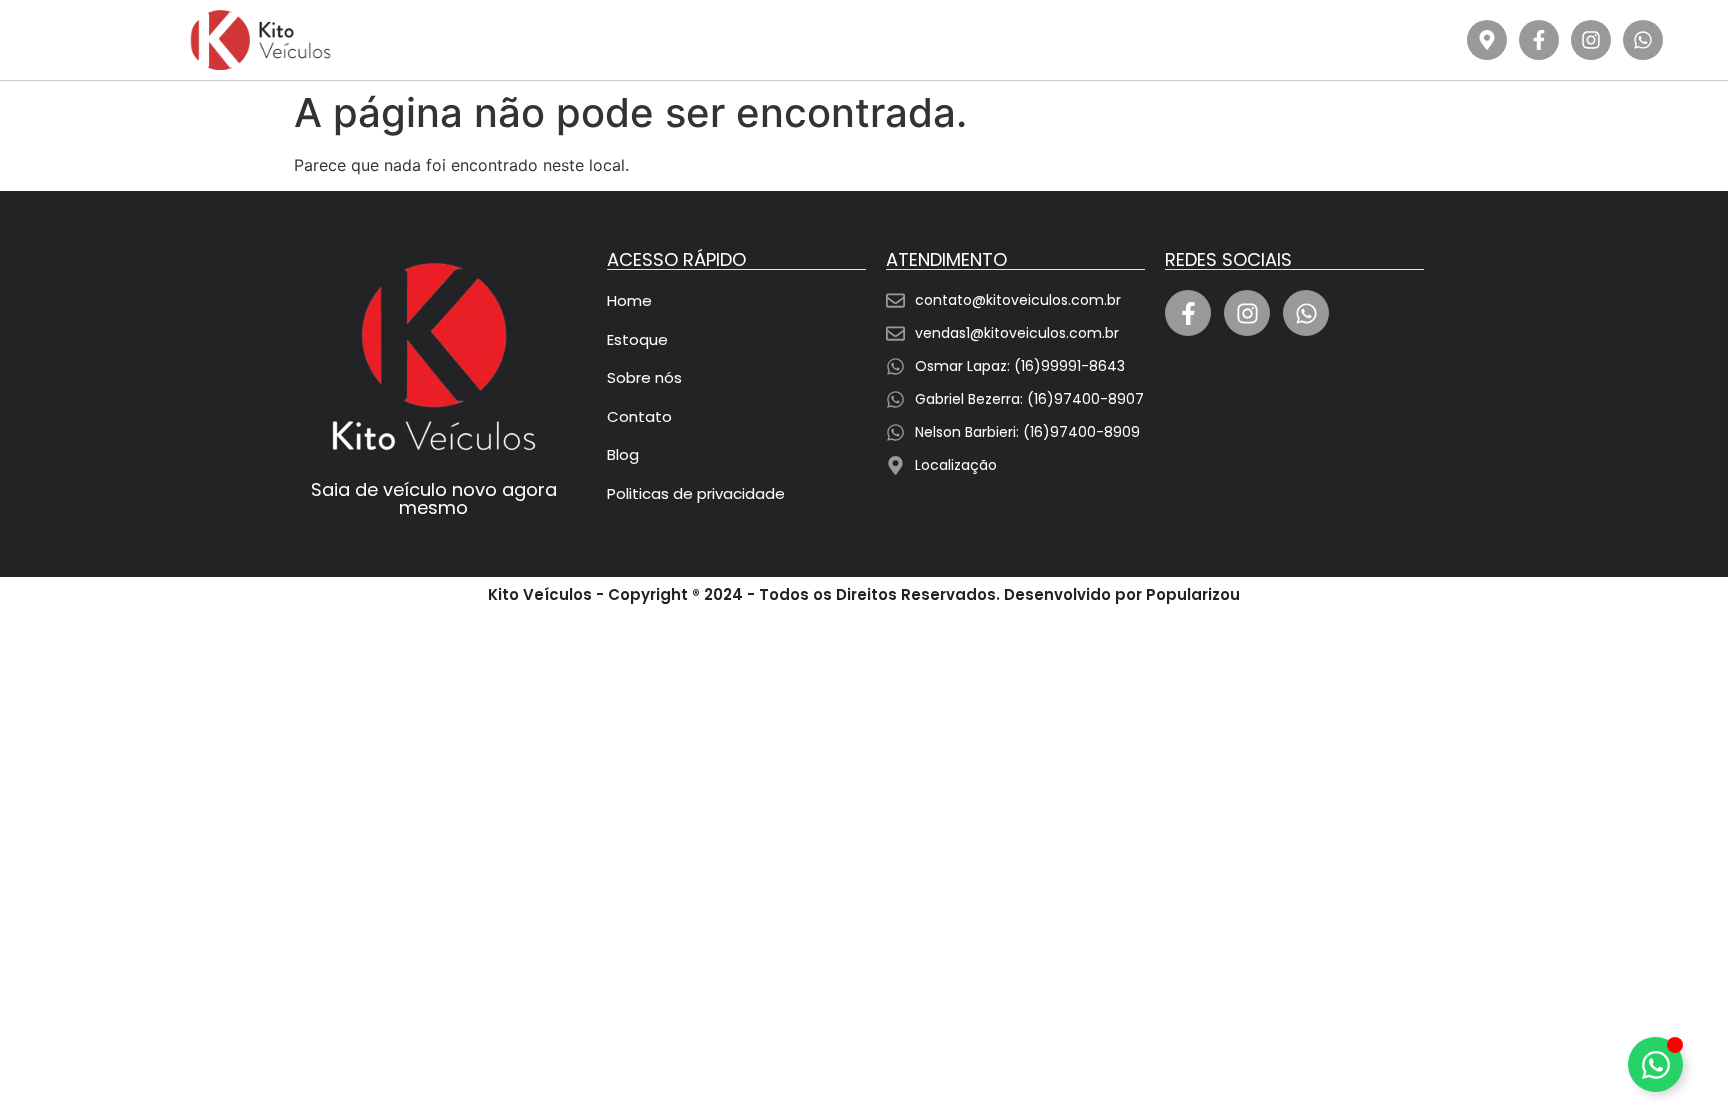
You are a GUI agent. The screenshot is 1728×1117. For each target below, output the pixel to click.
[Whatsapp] (1643, 40)
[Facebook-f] (1539, 40)
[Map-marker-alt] (1487, 40)
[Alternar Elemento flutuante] (1655, 1064)
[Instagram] (1591, 40)
